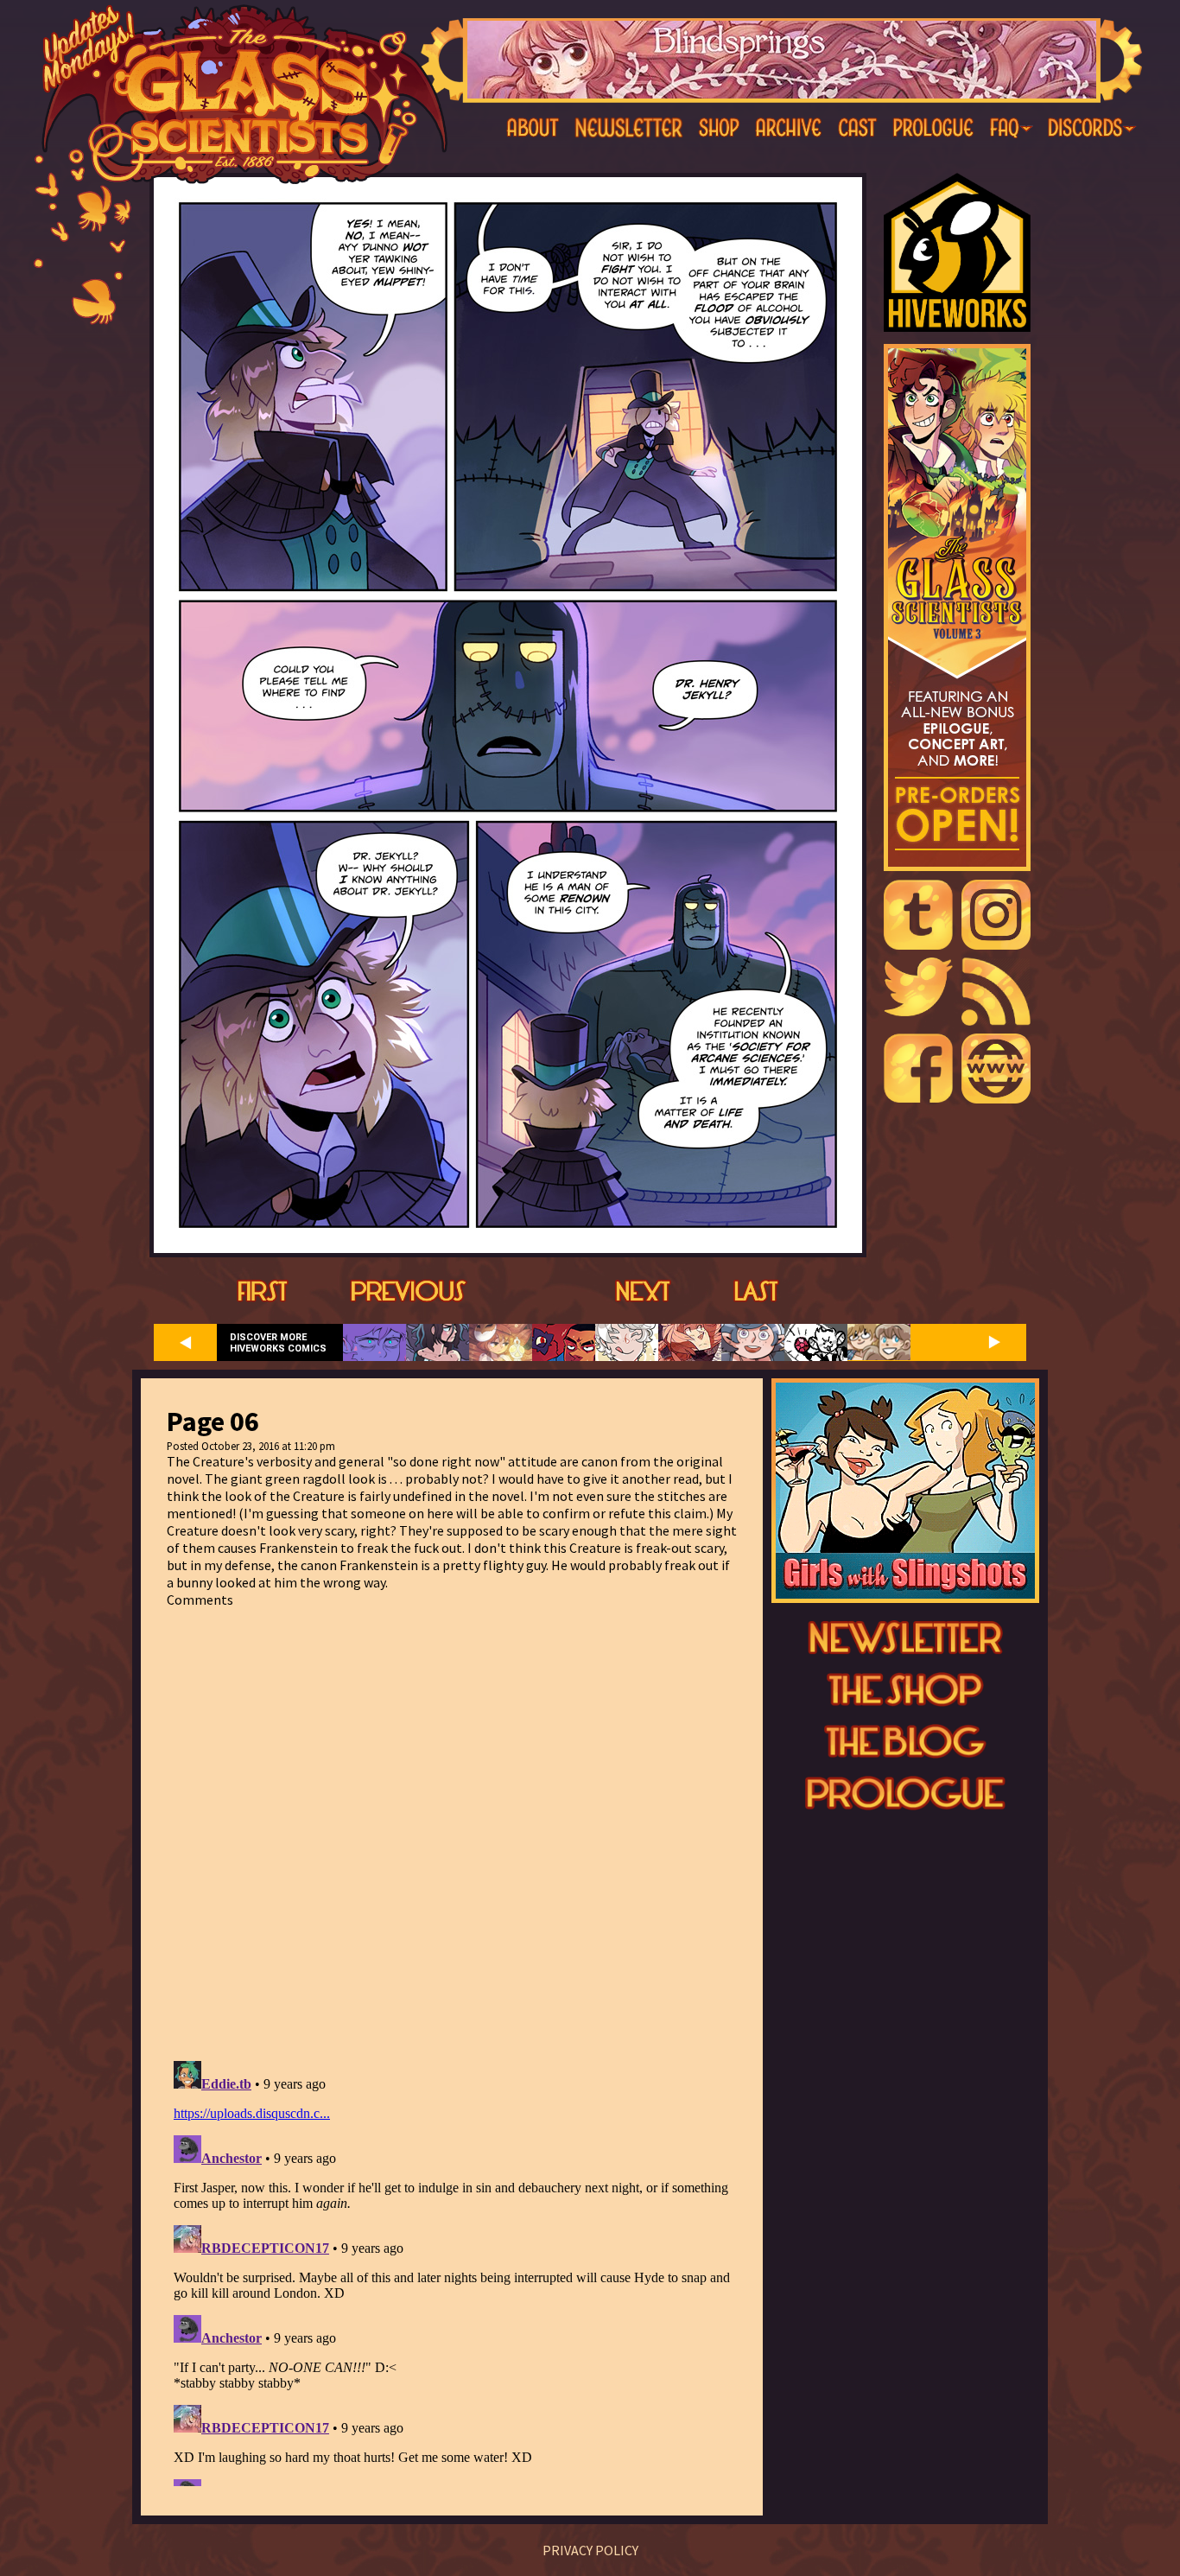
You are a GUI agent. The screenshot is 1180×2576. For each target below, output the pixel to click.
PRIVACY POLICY (590, 2550)
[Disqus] (452, 1824)
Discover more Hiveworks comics (278, 1343)
